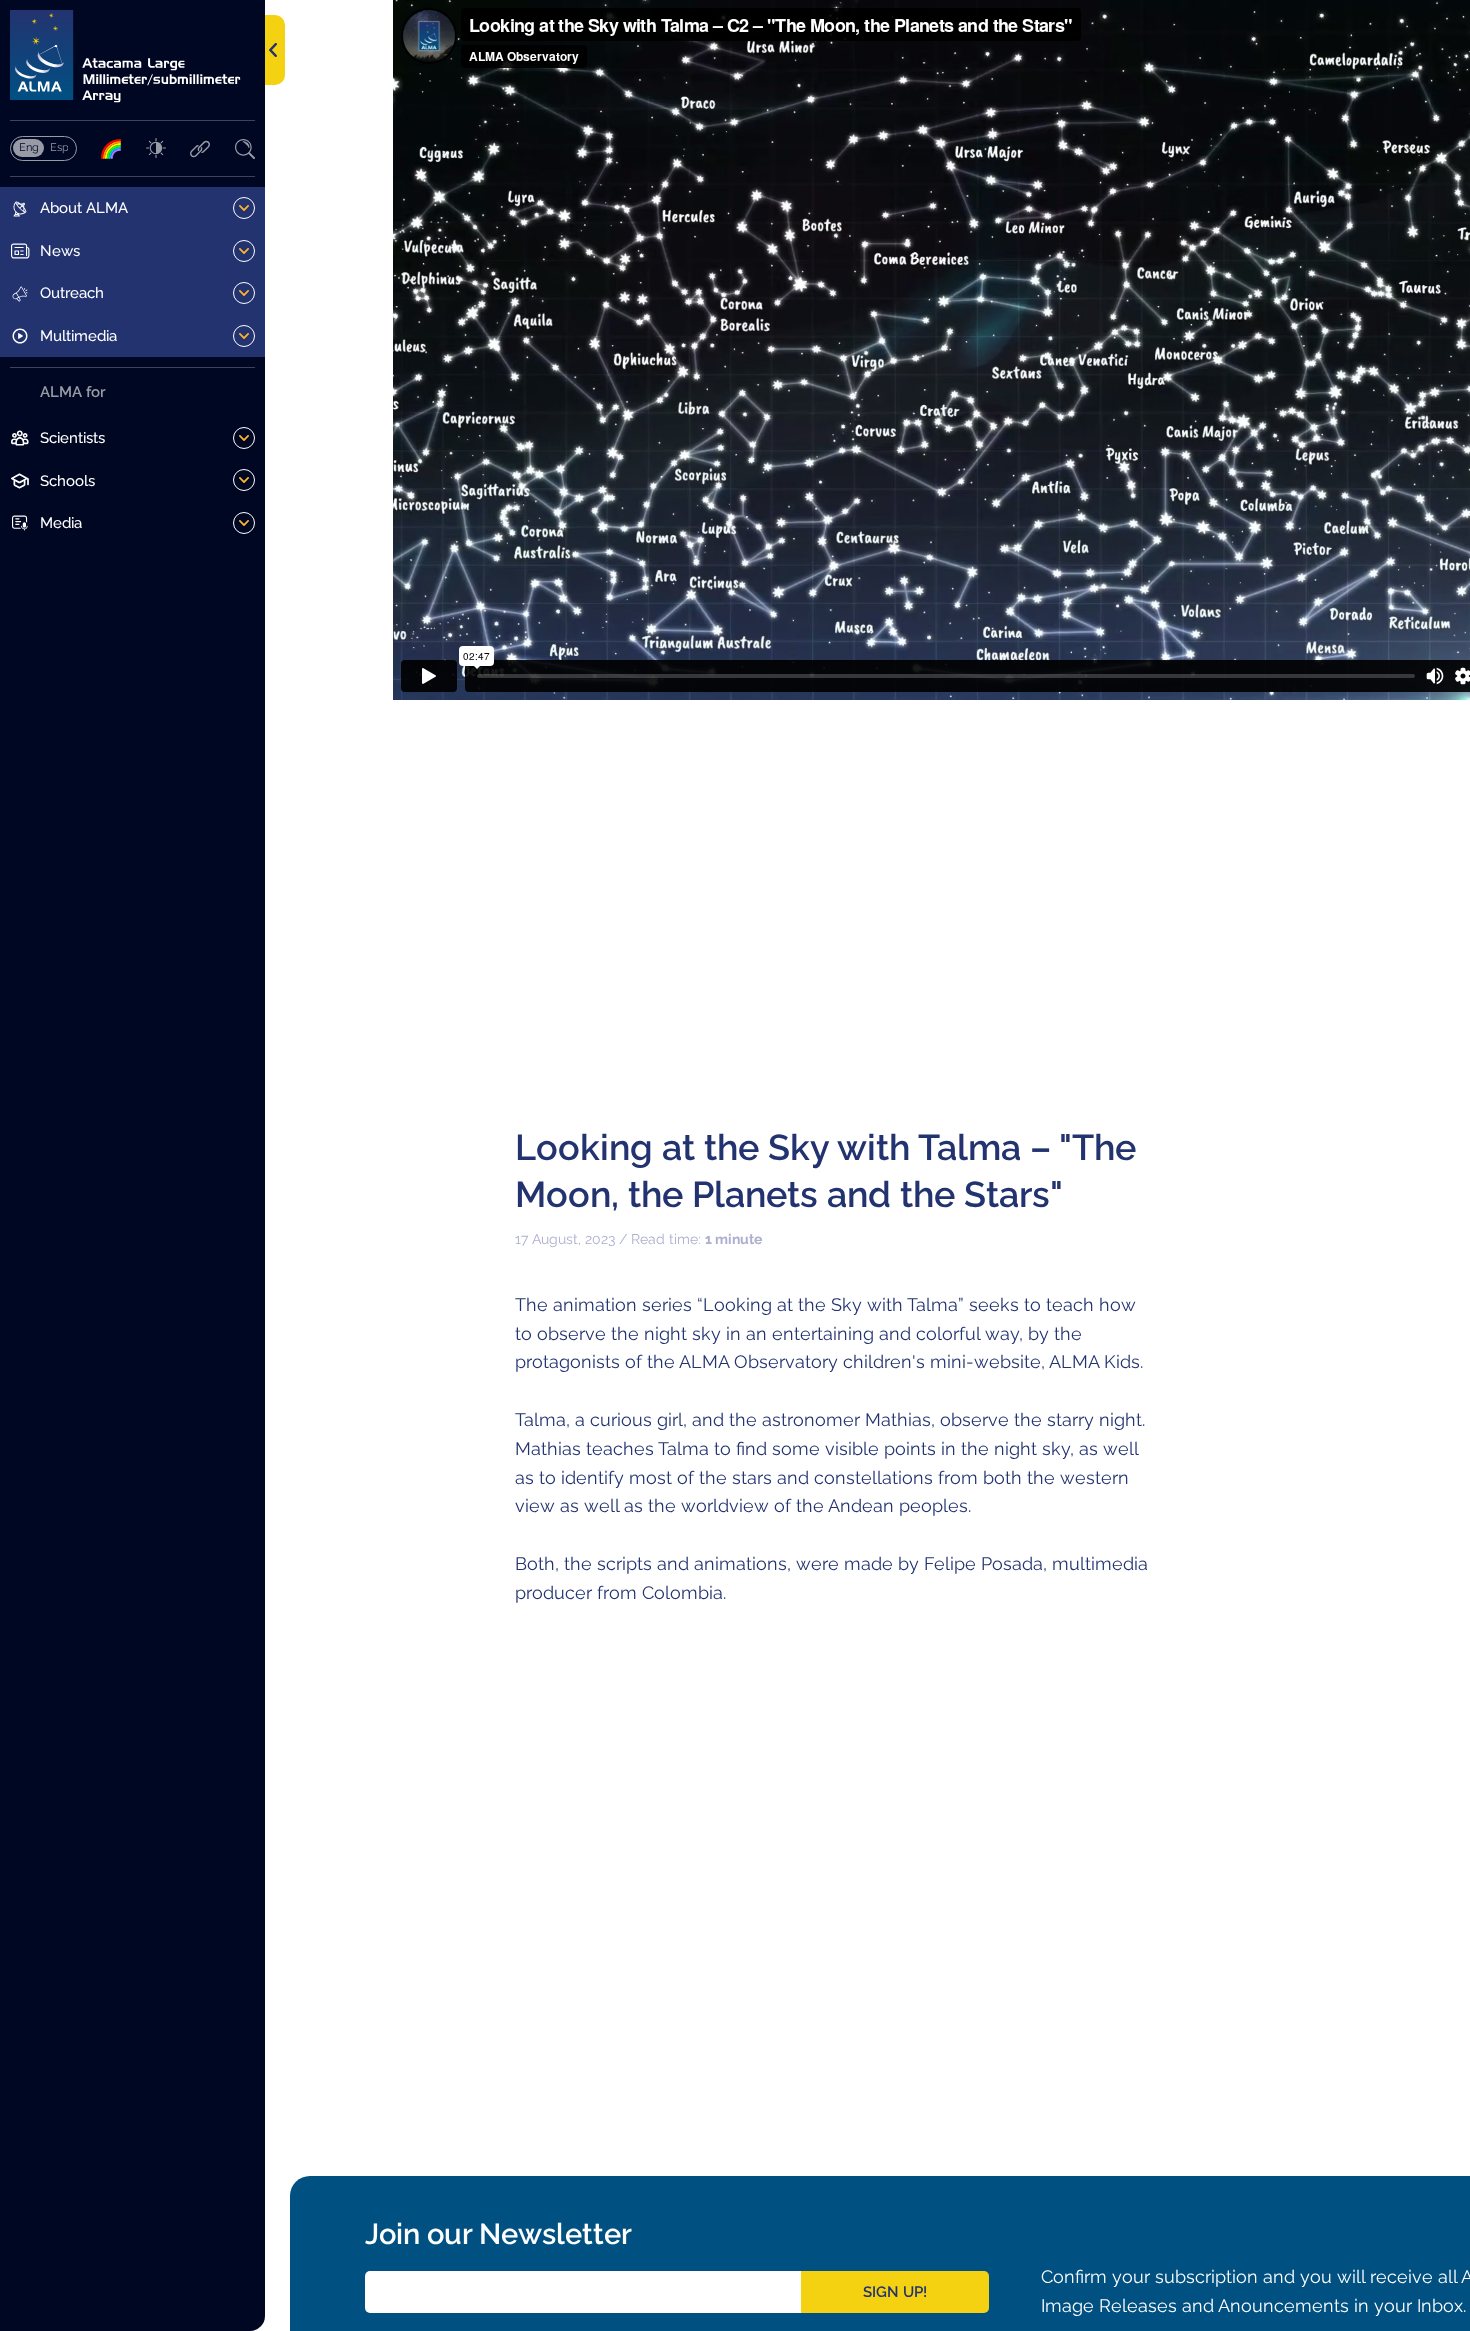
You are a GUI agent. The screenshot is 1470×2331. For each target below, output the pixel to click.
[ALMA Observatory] (132, 56)
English (28, 147)
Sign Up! (895, 2292)
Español (59, 147)
